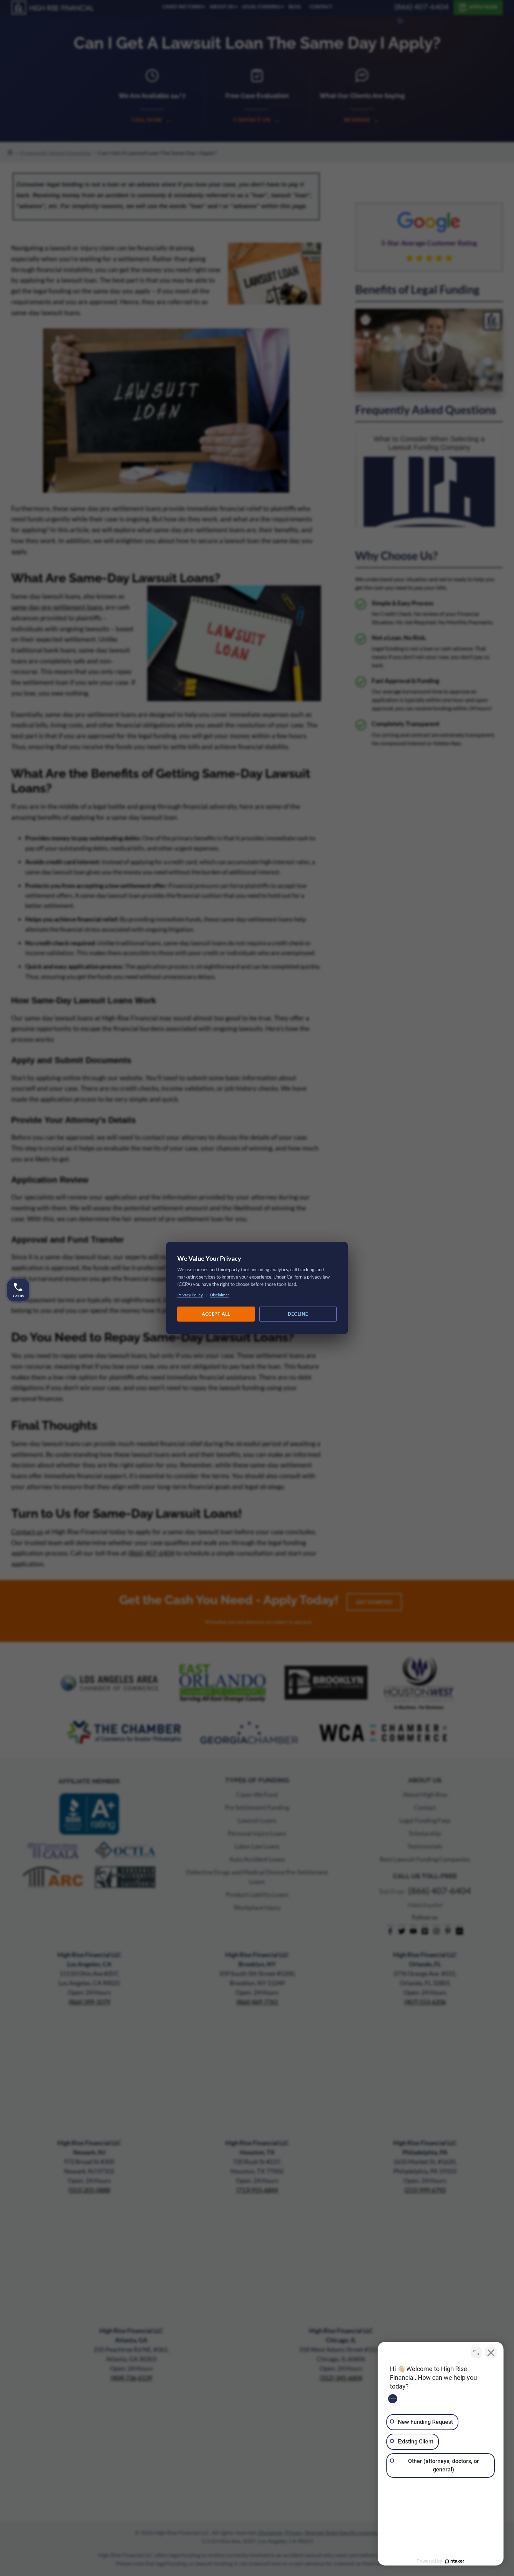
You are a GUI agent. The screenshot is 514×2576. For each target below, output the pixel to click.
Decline (298, 1314)
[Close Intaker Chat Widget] (491, 2353)
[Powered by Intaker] (455, 2561)
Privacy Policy (190, 1295)
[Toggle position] (476, 2353)
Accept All (216, 1314)
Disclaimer (220, 1295)
